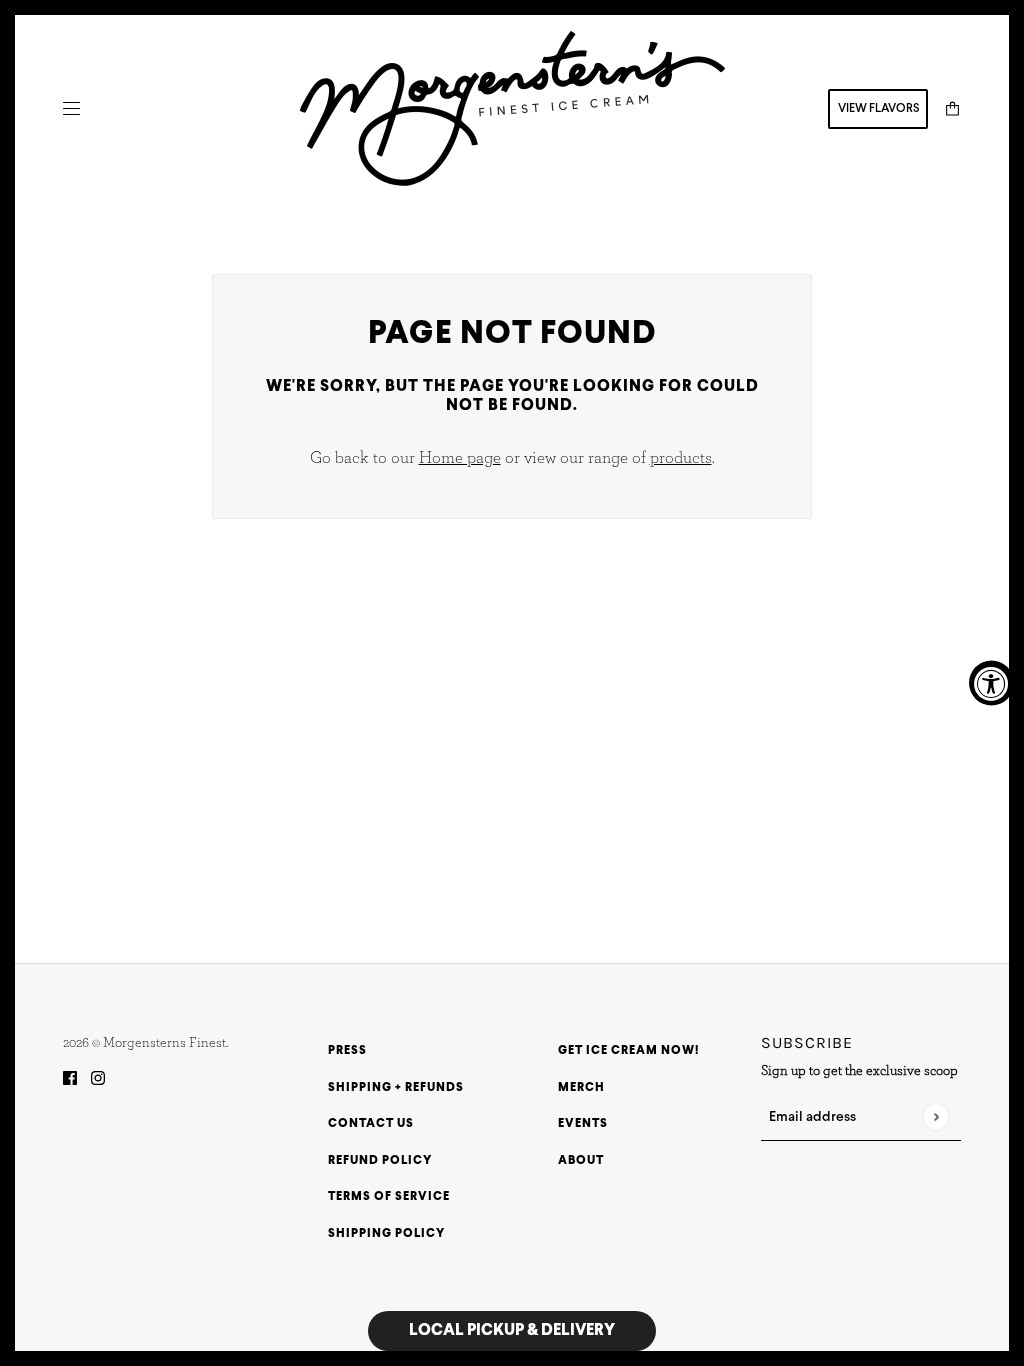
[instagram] (98, 1079)
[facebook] (70, 1079)
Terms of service (389, 1197)
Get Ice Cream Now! (628, 1051)
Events (583, 1124)
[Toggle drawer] (71, 108)
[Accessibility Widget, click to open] (991, 683)
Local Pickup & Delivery (512, 1330)
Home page (460, 457)
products (681, 457)
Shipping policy (386, 1234)
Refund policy (380, 1161)
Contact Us (371, 1124)
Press (347, 1051)
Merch (581, 1088)
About (581, 1161)
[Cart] (952, 108)
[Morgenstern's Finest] (512, 108)
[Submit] (935, 1117)
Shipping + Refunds (396, 1088)
